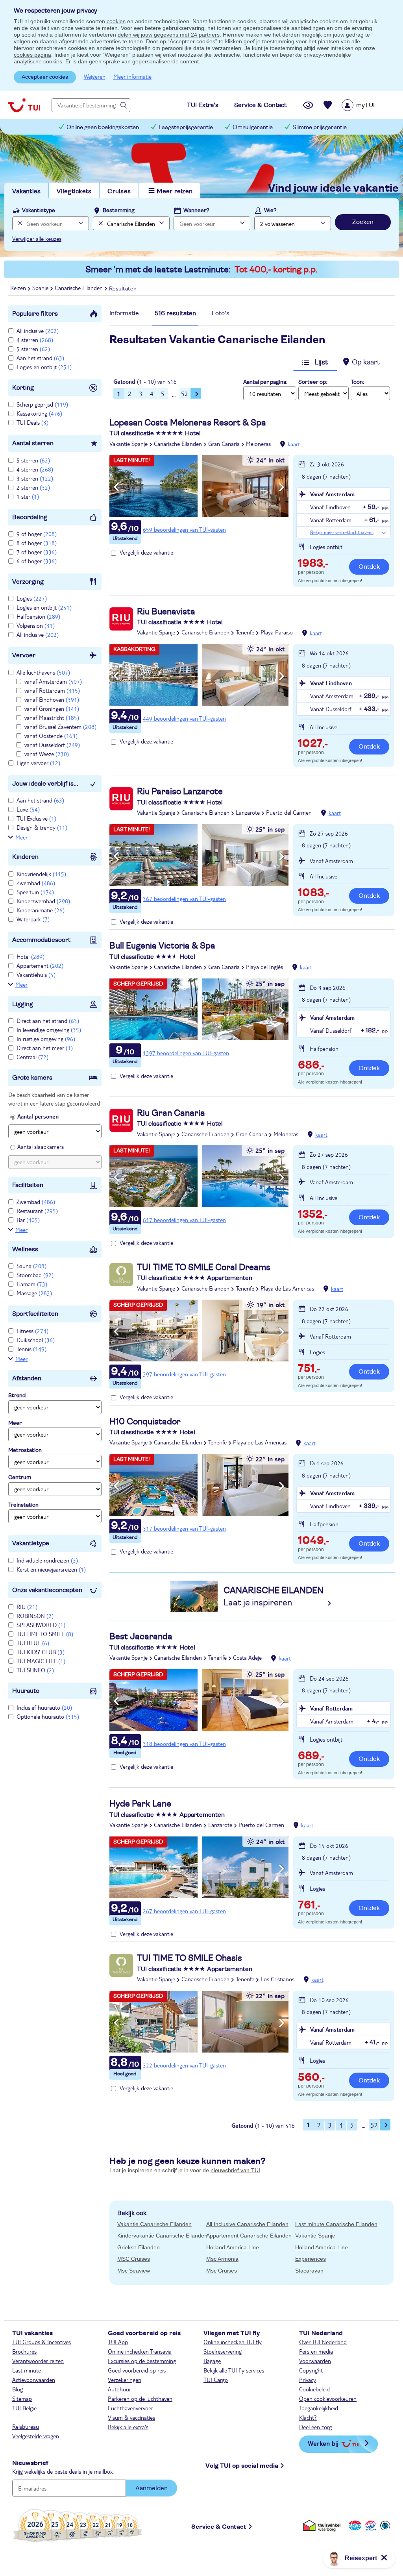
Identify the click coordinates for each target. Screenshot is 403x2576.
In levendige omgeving (49, 1030)
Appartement (40, 965)
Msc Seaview (134, 2271)
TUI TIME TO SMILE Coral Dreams (204, 1267)
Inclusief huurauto (44, 1707)
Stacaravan (309, 2271)
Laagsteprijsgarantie (186, 127)
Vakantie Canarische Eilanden (154, 2224)
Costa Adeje (247, 1657)
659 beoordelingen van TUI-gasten (184, 529)
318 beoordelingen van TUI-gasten (184, 1744)
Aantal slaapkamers (41, 1147)
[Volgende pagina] (196, 393)
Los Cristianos (277, 1979)
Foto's (221, 313)
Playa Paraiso (277, 632)
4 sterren (35, 340)
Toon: (357, 382)
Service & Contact (219, 2527)
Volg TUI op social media (242, 2466)
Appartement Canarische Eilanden (249, 2236)
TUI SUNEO (35, 1670)
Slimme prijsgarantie (320, 127)
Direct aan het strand (48, 1021)
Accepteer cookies (45, 77)
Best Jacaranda (141, 1637)
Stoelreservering (223, 2351)
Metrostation (25, 1450)
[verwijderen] (100, 223)
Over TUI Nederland (323, 2342)
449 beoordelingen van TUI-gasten (184, 718)
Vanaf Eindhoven (331, 683)
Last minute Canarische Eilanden (336, 2224)
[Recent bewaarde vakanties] (328, 105)
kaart (294, 444)
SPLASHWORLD (41, 1625)
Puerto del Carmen (289, 812)
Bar (28, 1220)
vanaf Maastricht (52, 718)
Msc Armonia (222, 2259)
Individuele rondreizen (47, 1560)
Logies (32, 598)
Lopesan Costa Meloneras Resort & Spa (188, 423)
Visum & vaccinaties (131, 2417)
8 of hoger (37, 543)
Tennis (31, 1349)
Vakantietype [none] (39, 211)
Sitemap (22, 2398)
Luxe (28, 809)
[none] (19, 223)
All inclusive (38, 331)
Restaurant (37, 1211)
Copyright (311, 2370)
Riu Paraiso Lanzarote (180, 791)
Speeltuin (35, 892)
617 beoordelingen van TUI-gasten (184, 1220)
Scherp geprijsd (42, 404)
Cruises (119, 191)
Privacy (308, 2380)
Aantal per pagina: (265, 382)
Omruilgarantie (253, 127)
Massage (34, 1293)
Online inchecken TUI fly (233, 2342)
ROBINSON (35, 1616)
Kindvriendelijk (41, 874)
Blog (18, 2389)
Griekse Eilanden (139, 2247)
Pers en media (316, 2351)
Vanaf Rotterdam (331, 1708)
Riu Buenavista (166, 612)
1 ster (28, 496)
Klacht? (308, 2417)
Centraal (32, 1057)
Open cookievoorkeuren (328, 2398)
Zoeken (363, 222)
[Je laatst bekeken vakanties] (308, 105)
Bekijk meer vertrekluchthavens (342, 532)
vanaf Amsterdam (53, 681)
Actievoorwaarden (34, 2380)
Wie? (270, 211)
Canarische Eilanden (178, 444)
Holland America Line (233, 2247)
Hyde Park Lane (140, 1804)
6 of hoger (37, 561)
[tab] (124, 315)
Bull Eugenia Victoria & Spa (162, 946)
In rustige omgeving (46, 1039)
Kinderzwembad (43, 901)
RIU (27, 1607)
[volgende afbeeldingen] (282, 487)
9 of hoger (37, 534)
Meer (21, 837)
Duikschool (36, 1340)
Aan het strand (40, 358)
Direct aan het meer (45, 1048)
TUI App (118, 2342)
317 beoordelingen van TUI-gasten (184, 1528)
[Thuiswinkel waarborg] (323, 2525)
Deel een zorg (315, 2427)
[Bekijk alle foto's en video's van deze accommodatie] (199, 486)
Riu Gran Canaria (171, 1113)
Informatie (124, 313)
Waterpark (33, 919)
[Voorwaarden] (370, 2525)
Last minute (27, 2370)
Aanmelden (152, 2488)
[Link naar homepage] (24, 105)
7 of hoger (37, 552)
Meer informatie (132, 76)
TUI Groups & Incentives (42, 2342)
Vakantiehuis (36, 975)
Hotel (31, 956)
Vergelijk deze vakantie (146, 552)
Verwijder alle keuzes (37, 239)
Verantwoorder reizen (38, 2361)
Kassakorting (39, 413)
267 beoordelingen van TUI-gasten (184, 1911)
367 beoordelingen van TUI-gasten (184, 899)
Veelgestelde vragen (36, 2436)
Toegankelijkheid (319, 2408)
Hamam (32, 1284)
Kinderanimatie (41, 910)
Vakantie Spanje (128, 444)
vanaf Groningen (52, 708)
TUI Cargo (216, 2380)
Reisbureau (26, 2426)
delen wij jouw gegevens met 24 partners (169, 35)
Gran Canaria (224, 444)
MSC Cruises (134, 2259)
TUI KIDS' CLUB (41, 1652)
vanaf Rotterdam (52, 690)
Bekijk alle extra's (128, 2427)
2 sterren (33, 487)
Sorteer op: (313, 382)
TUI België (24, 2408)
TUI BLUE (33, 1643)
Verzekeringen (125, 2380)
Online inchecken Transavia (140, 2351)
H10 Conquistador (145, 1422)
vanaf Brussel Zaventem (60, 727)
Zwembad (36, 883)
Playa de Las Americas (287, 1288)
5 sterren (33, 349)
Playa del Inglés (264, 967)
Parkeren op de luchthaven (140, 2398)
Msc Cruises (222, 2271)
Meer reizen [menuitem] (175, 191)
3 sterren (35, 478)
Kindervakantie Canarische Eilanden (162, 2236)
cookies (116, 21)
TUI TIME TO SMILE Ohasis (189, 1958)
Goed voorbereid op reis (137, 2370)
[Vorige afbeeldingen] (116, 487)
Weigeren (95, 76)
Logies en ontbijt (44, 367)
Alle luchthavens (43, 672)
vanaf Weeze (47, 754)
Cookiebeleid (314, 2389)
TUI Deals (32, 422)
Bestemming (119, 211)
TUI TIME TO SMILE (45, 1634)
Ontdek (369, 567)
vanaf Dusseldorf (52, 745)
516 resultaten (175, 313)
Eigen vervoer (38, 763)
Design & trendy (42, 827)
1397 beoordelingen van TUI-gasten (186, 1053)
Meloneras (258, 444)
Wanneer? (196, 211)
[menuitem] (368, 105)
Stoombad (35, 1275)
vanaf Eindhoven (52, 699)
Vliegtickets (74, 191)
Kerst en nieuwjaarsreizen (51, 1569)
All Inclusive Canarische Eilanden (247, 2224)
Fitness (32, 1331)
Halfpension (38, 616)
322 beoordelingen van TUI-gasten (184, 2065)
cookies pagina (32, 55)
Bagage (212, 2361)
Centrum (20, 1478)
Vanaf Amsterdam (332, 494)
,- (313, 564)
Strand (17, 1396)
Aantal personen (38, 1116)
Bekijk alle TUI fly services (234, 2370)
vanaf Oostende (51, 736)
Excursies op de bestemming (142, 2361)
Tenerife (245, 632)
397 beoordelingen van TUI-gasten (184, 1374)
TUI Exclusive (36, 818)
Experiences (311, 2259)
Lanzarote (248, 812)
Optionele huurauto (48, 1716)
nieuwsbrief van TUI (235, 2170)
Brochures (24, 2351)
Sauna (31, 1266)
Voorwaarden (315, 2361)
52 (185, 393)
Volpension (36, 625)
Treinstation (23, 1505)
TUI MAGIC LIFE (41, 1661)
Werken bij (323, 2443)
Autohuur (119, 2389)
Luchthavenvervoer (130, 2408)
